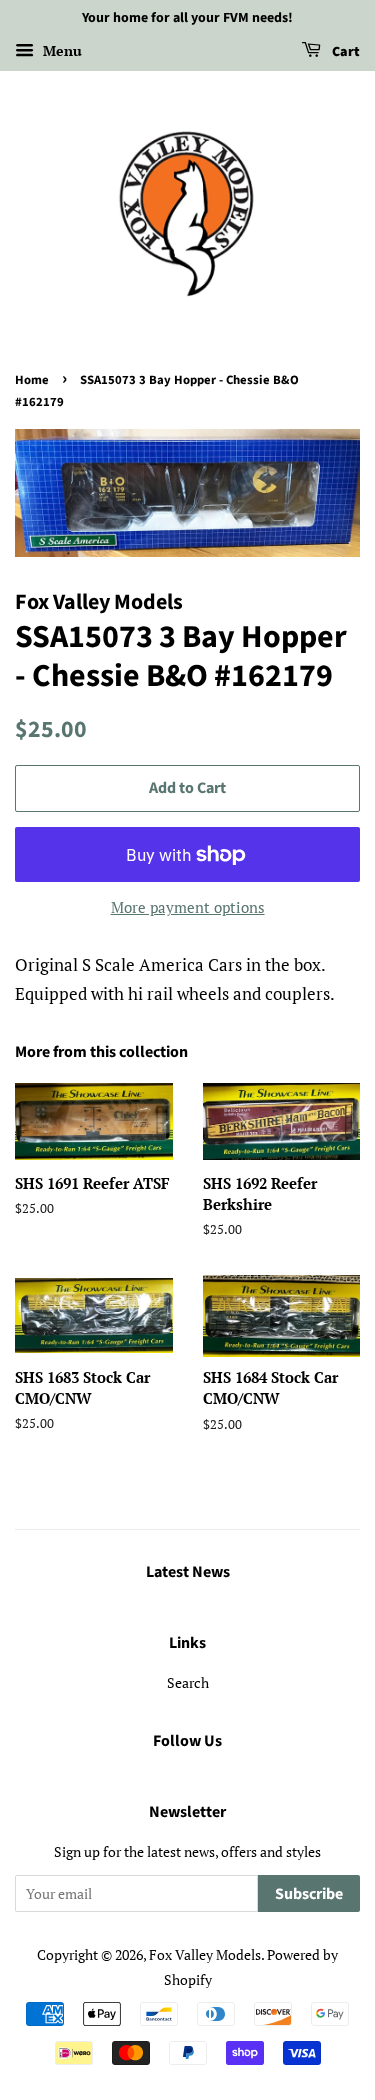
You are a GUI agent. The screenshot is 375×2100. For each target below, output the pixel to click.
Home (32, 380)
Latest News (188, 1572)
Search (188, 1682)
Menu (60, 50)
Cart (344, 52)
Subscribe (309, 1894)
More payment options (188, 907)
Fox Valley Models (205, 1954)
